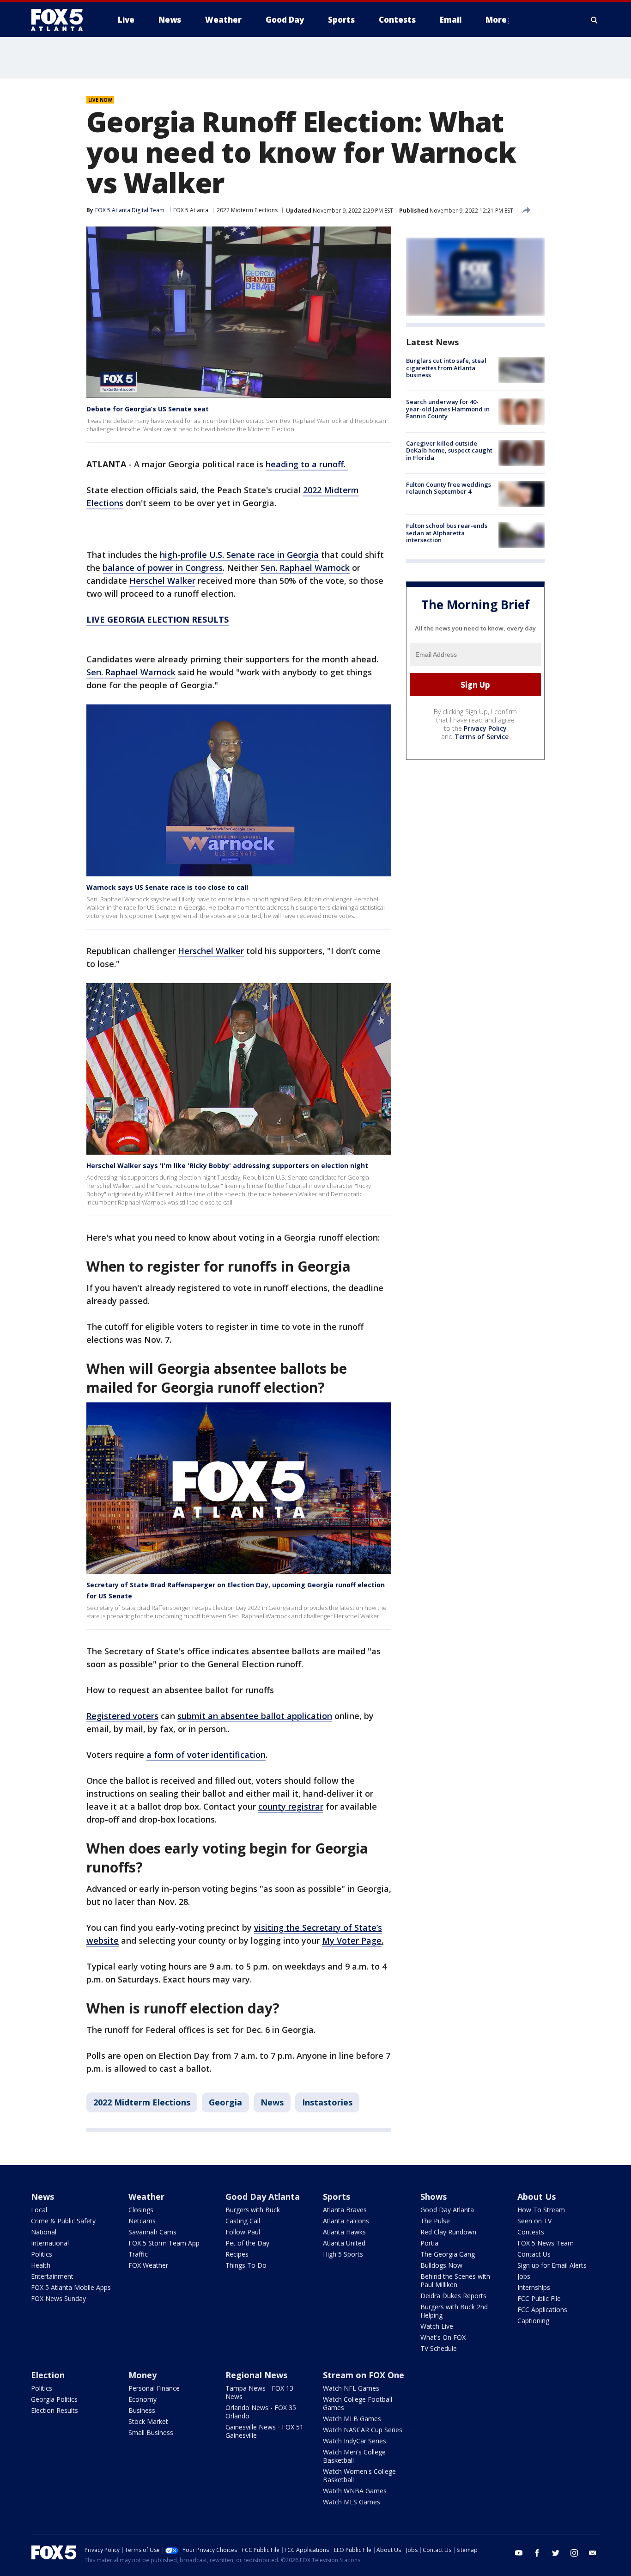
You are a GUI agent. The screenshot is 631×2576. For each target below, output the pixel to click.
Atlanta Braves (345, 2210)
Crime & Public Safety (63, 2221)
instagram (574, 2553)
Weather (146, 2197)
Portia (429, 2243)
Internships (534, 2287)
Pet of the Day (247, 2243)
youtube (519, 2553)
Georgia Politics (54, 2399)
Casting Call (243, 2221)
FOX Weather (148, 2265)
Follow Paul (243, 2232)
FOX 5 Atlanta (191, 210)
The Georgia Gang (448, 2254)
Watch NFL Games (351, 2388)
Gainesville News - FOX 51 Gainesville (264, 2431)
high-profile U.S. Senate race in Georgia (239, 555)
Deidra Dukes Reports (453, 2296)
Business (142, 2410)
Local (39, 2210)
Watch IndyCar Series (355, 2441)
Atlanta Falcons (346, 2221)
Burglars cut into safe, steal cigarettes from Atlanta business (446, 368)
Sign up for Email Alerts (552, 2265)
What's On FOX (443, 2337)
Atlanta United (344, 2243)
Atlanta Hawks (344, 2232)
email (593, 2553)
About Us (537, 2197)
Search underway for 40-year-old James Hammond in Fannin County (448, 409)
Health (41, 2265)
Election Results (55, 2410)
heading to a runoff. (307, 464)
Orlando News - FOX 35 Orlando (261, 2412)
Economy (143, 2399)
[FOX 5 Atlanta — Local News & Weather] (61, 20)
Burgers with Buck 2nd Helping (454, 2311)
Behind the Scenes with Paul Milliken (455, 2280)
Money (143, 2375)
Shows (434, 2197)
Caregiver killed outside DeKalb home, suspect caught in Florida (449, 450)
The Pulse (435, 2221)
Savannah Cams (152, 2232)
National (44, 2232)
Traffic (138, 2254)
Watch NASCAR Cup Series (363, 2430)
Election (48, 2375)
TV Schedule (439, 2348)
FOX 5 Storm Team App (164, 2243)
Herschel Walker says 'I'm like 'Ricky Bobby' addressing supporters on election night (227, 1166)
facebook (537, 2553)
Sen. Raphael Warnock (305, 568)
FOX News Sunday (58, 2298)
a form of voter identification (206, 1755)
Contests (531, 2232)
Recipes (237, 2254)
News (272, 2102)
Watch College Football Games (358, 2403)
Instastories (327, 2102)
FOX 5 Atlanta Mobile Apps (71, 2287)
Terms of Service (482, 737)
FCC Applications (542, 2310)
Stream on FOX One (364, 2375)
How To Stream (541, 2210)
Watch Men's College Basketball (354, 2456)
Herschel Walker (162, 581)
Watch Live (437, 2326)
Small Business (151, 2432)
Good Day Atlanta (263, 2197)
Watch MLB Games (352, 2419)
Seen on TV (534, 2221)
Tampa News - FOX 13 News (259, 2392)
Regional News (256, 2375)
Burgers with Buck (253, 2210)
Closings (141, 2210)
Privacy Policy (485, 728)
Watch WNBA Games (355, 2491)
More (496, 20)
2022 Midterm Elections (247, 210)
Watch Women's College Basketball (359, 2475)
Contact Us (534, 2254)
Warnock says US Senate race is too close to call (167, 887)
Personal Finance (154, 2388)
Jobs (524, 2276)
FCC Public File (539, 2298)
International (50, 2243)
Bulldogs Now (441, 2265)
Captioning (533, 2321)
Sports (337, 2197)
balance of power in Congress (163, 568)
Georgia (225, 2102)
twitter (556, 2553)
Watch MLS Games (352, 2502)
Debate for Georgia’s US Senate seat (148, 409)
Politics (42, 2254)
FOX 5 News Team (546, 2243)
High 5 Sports (343, 2254)
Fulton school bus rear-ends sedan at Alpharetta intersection (447, 533)
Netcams (142, 2221)
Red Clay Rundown (448, 2232)
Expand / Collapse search (595, 20)
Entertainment (52, 2276)
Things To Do (246, 2265)
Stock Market (148, 2421)
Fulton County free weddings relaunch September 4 (449, 488)
